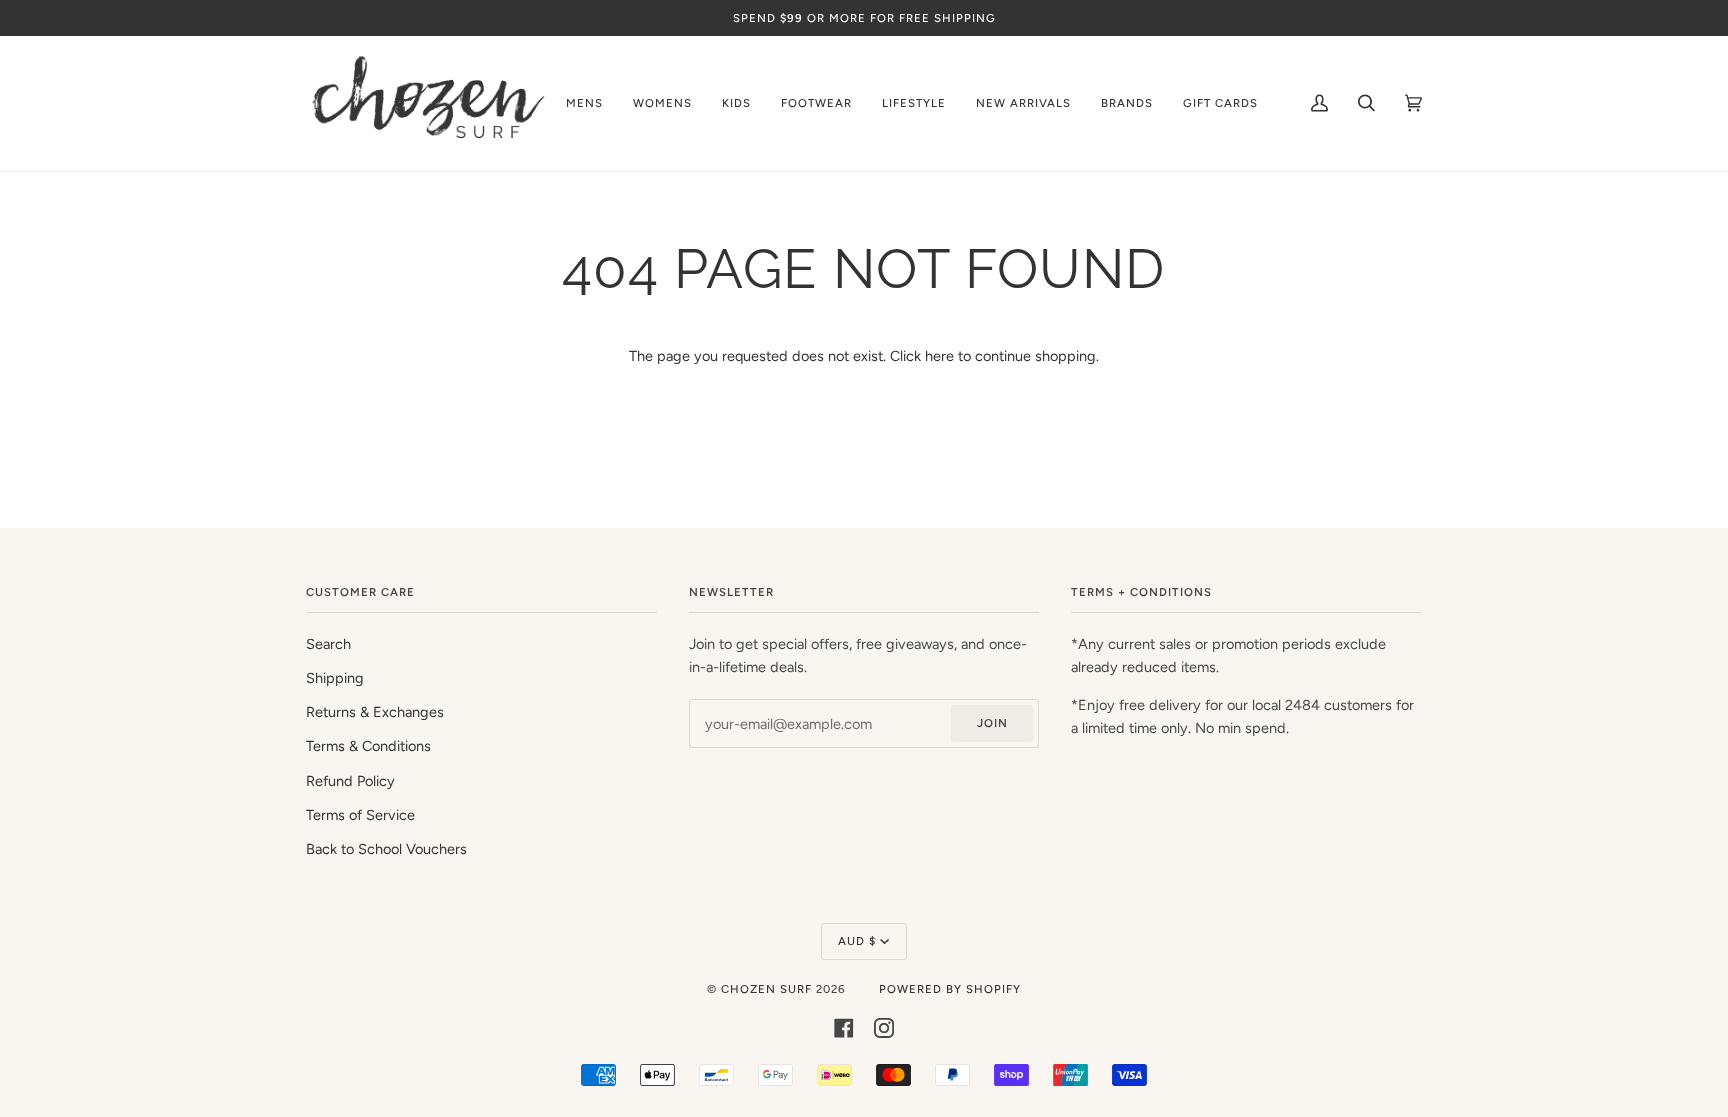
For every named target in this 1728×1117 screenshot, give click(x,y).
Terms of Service (360, 815)
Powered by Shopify (950, 989)
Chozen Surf (768, 989)
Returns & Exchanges (375, 712)
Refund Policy (350, 781)
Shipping (335, 678)
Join (992, 723)
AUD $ (857, 941)
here (939, 356)
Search (328, 644)
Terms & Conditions (368, 746)
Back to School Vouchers (386, 849)
